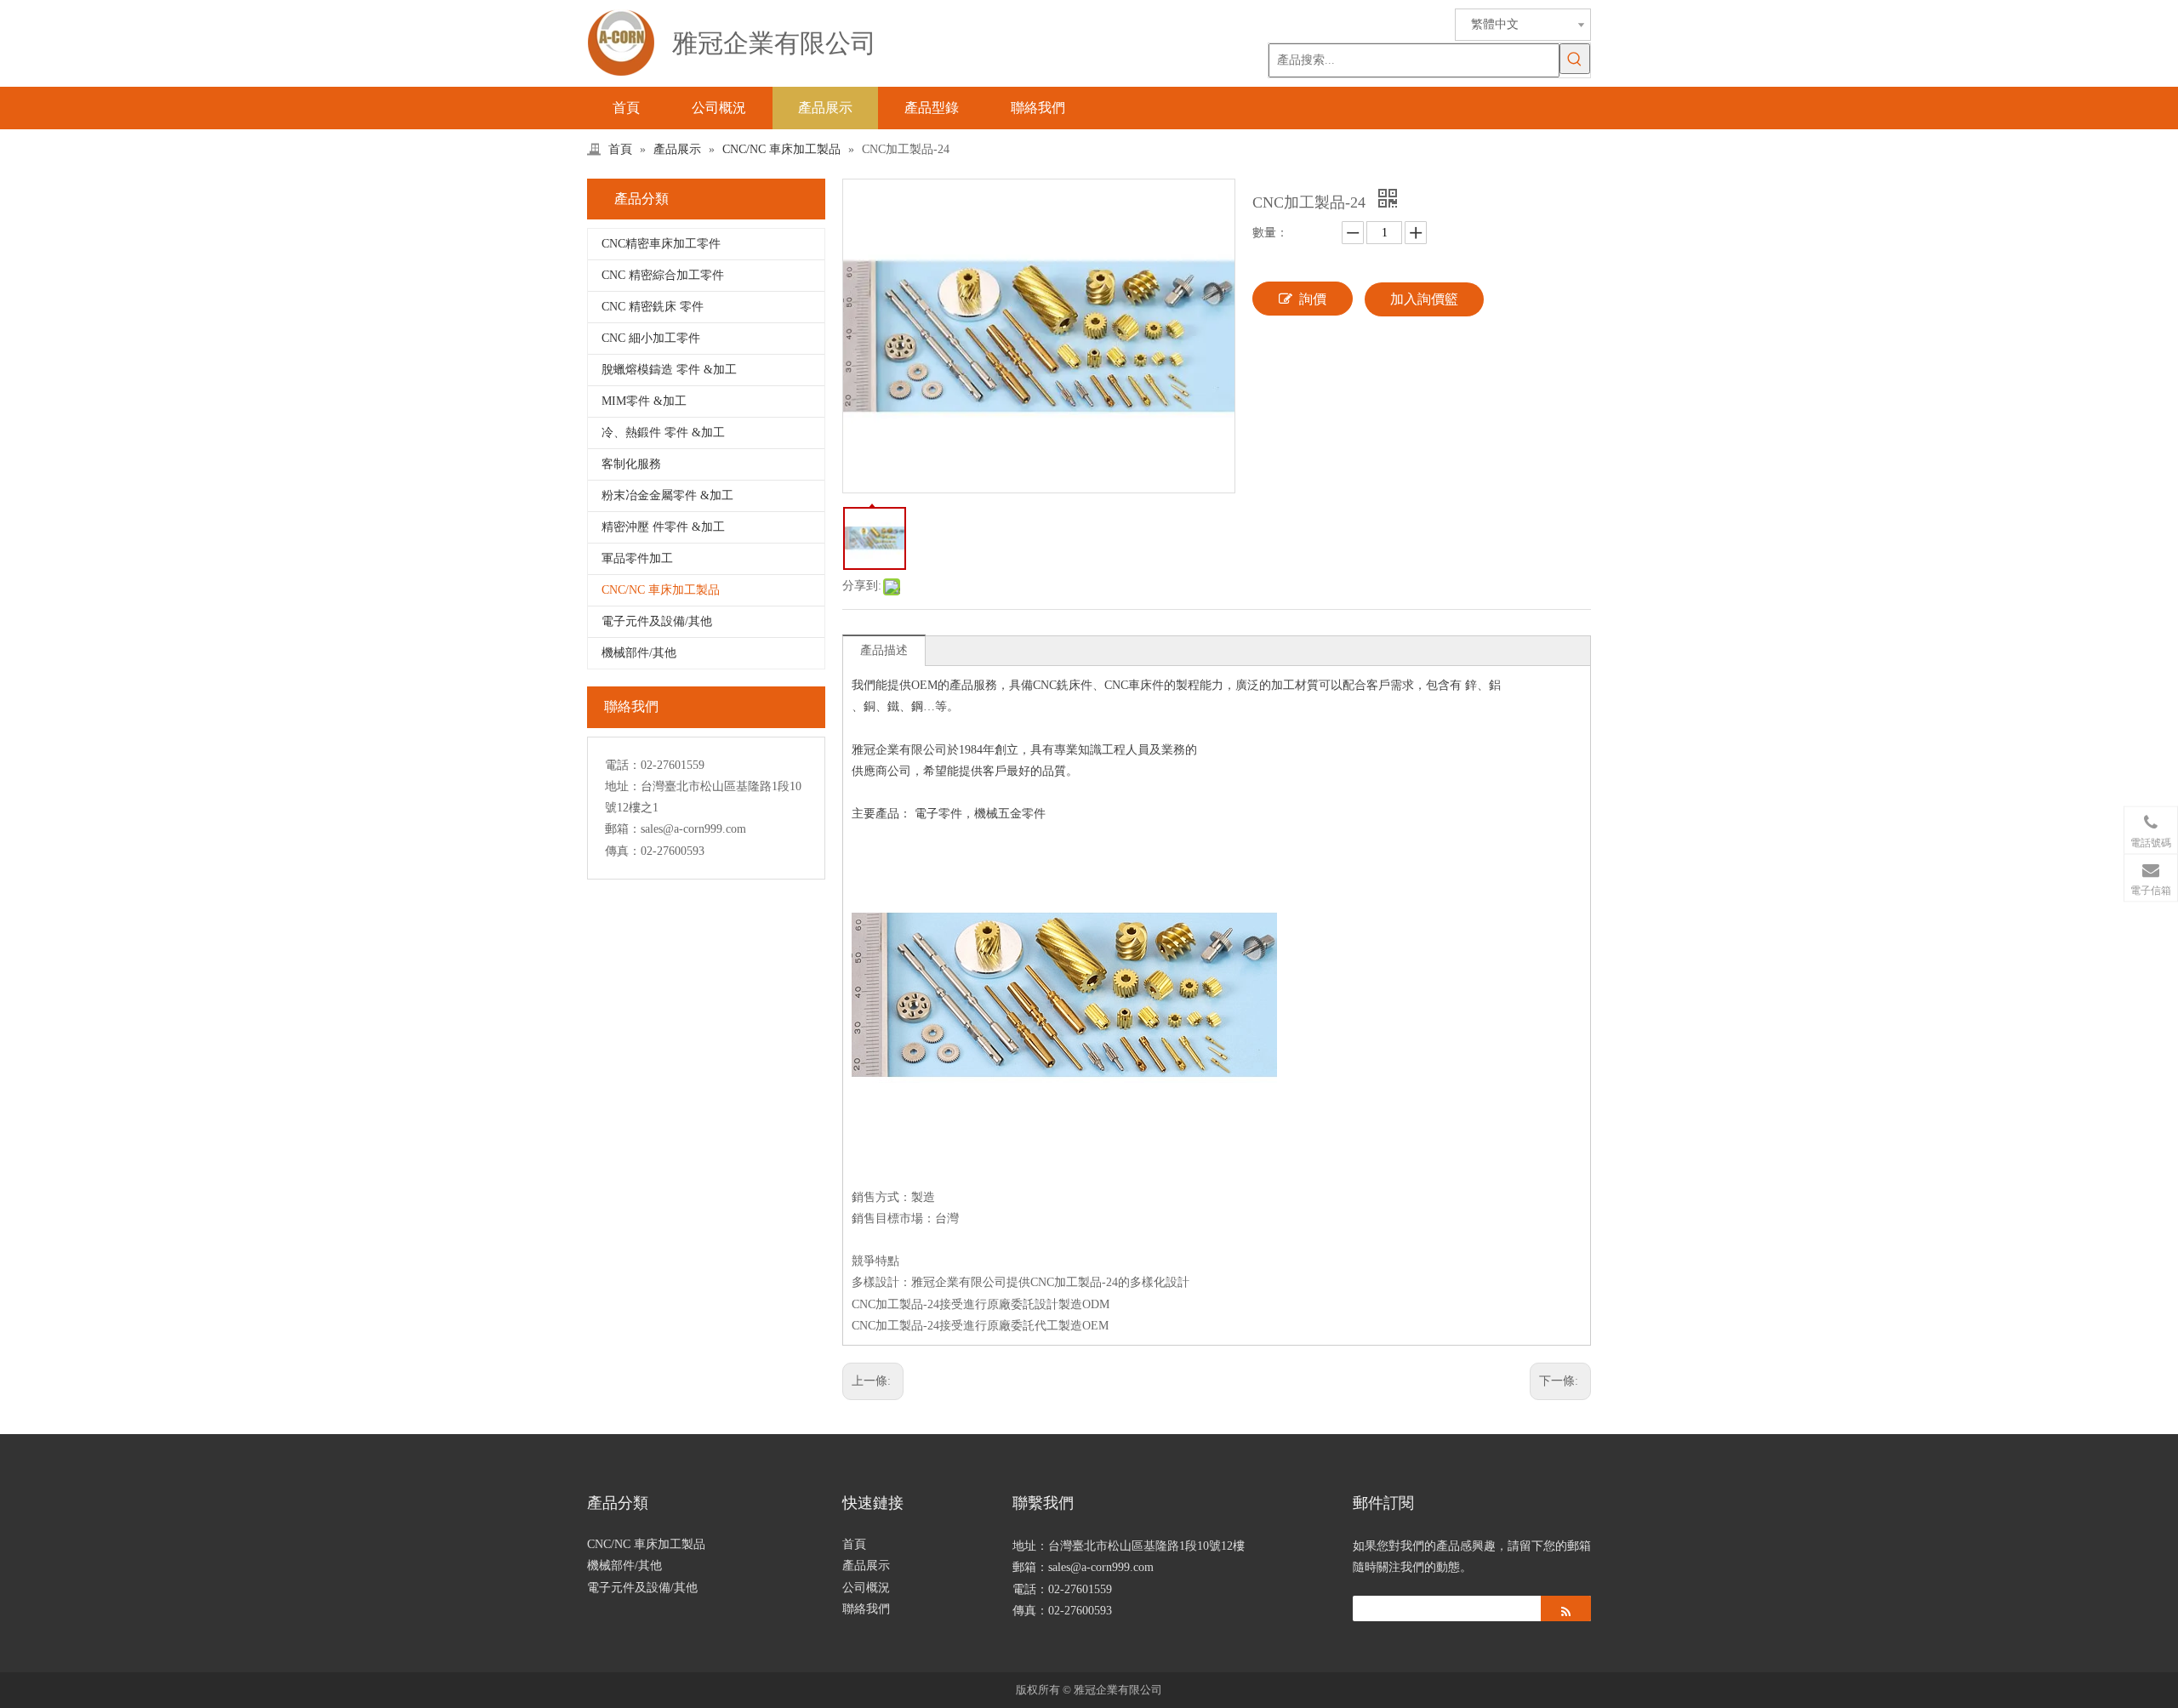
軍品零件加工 (637, 558)
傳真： (623, 851)
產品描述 (884, 650)
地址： (623, 786)
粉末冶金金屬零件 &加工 (667, 495)
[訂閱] (1566, 1608)
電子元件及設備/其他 (657, 621)
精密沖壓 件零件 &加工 (663, 527)
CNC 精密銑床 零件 (653, 307)
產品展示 (866, 1566)
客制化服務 (631, 464)
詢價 (1313, 299)
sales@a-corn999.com (693, 829)
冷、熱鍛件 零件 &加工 (663, 433)
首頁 (854, 1544)
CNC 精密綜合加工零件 (663, 275)
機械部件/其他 (639, 653)
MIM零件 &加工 (644, 401)
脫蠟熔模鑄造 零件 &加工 (669, 370)
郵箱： (623, 829)
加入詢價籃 (1424, 299)
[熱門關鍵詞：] (1575, 59)
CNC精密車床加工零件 (661, 244)
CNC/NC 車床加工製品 (661, 590)
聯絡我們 (866, 1609)
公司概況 (866, 1588)
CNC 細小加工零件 (651, 338)
